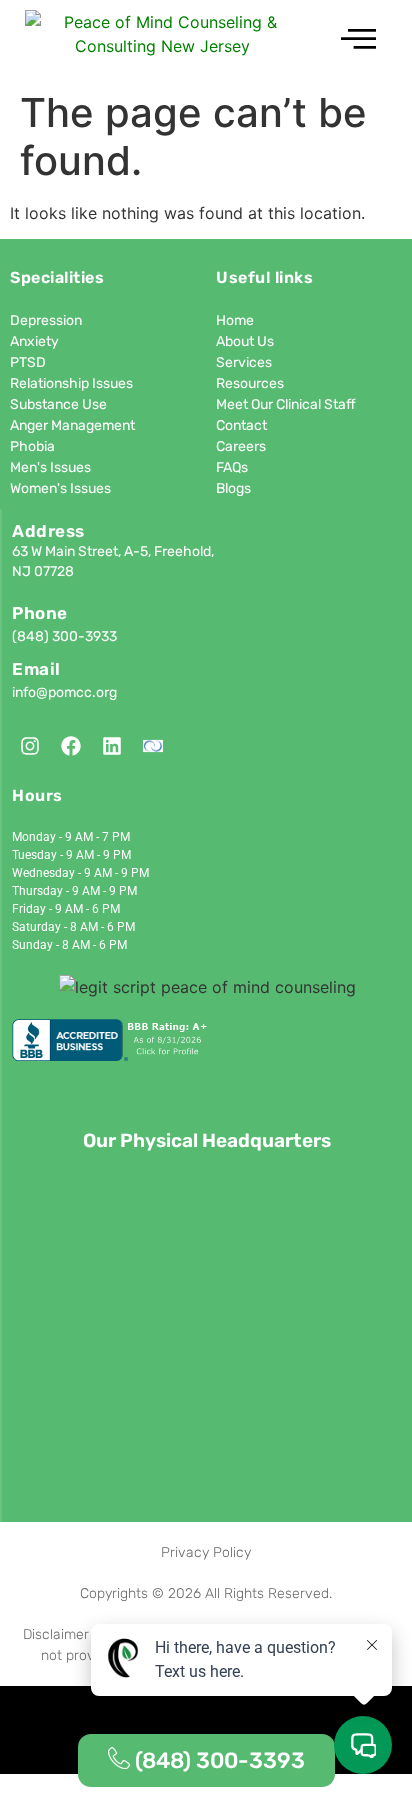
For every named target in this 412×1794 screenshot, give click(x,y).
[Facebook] (71, 746)
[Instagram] (30, 746)
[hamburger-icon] (359, 40)
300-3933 (84, 636)
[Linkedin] (112, 746)
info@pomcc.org (64, 692)
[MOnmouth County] (153, 746)
